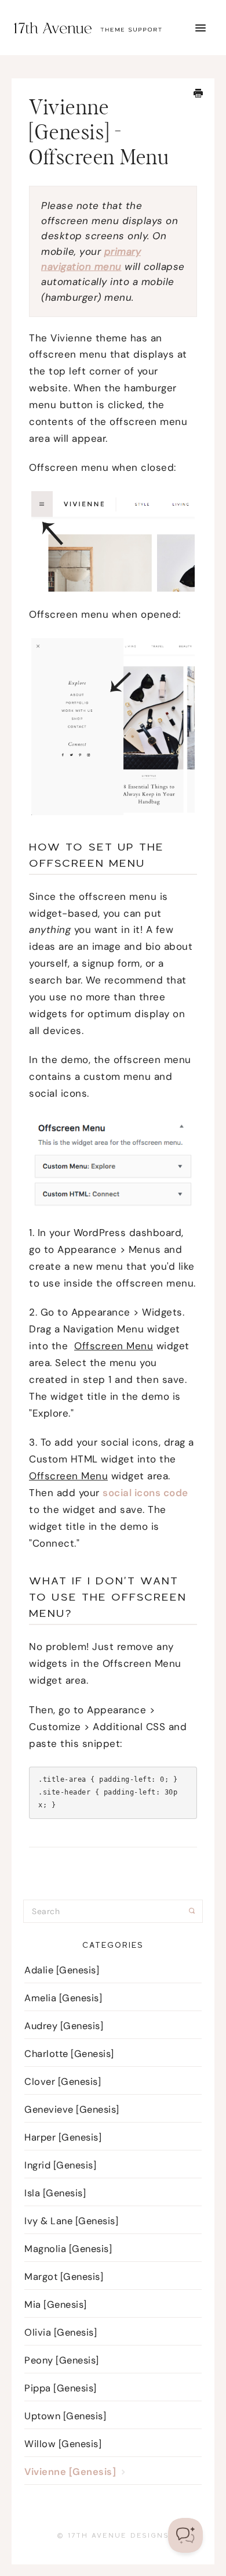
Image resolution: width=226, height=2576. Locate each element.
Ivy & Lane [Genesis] (71, 2221)
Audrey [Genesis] (64, 2026)
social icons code (145, 1493)
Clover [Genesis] (63, 2082)
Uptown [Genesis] (65, 2416)
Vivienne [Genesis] (72, 2472)
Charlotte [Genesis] (69, 2054)
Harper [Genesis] (63, 2137)
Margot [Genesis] (64, 2277)
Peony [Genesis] (62, 2360)
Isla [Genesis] (55, 2193)
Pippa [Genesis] (61, 2388)
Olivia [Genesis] (61, 2332)
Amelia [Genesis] (63, 1998)
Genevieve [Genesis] (72, 2110)
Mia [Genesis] (56, 2305)
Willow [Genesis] (63, 2444)
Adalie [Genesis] (62, 1970)
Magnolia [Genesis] (68, 2249)
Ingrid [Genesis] (60, 2165)
